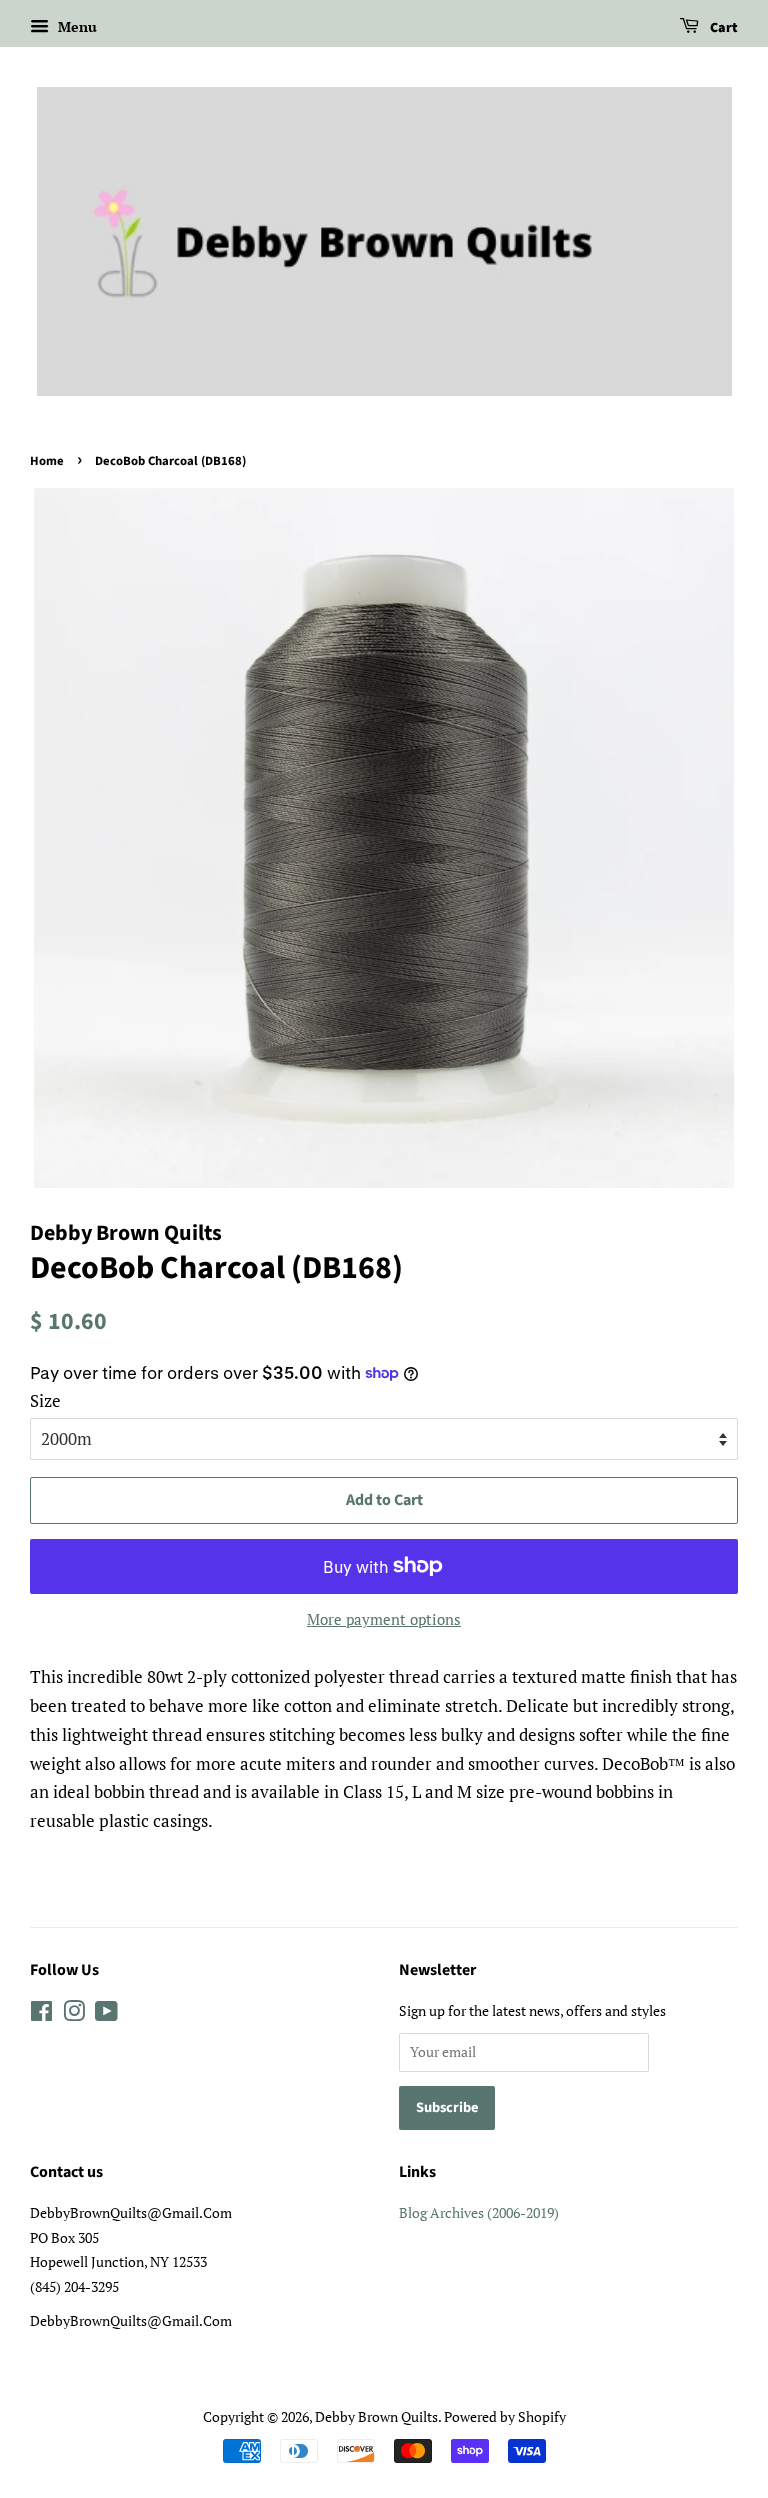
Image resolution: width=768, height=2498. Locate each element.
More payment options (384, 1619)
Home (47, 461)
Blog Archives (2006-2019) (479, 2212)
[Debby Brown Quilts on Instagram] (74, 2014)
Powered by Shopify (505, 2416)
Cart (722, 28)
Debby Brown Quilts (376, 2416)
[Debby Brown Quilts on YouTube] (106, 2014)
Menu (75, 26)
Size (45, 1400)
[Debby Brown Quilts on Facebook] (41, 2014)
